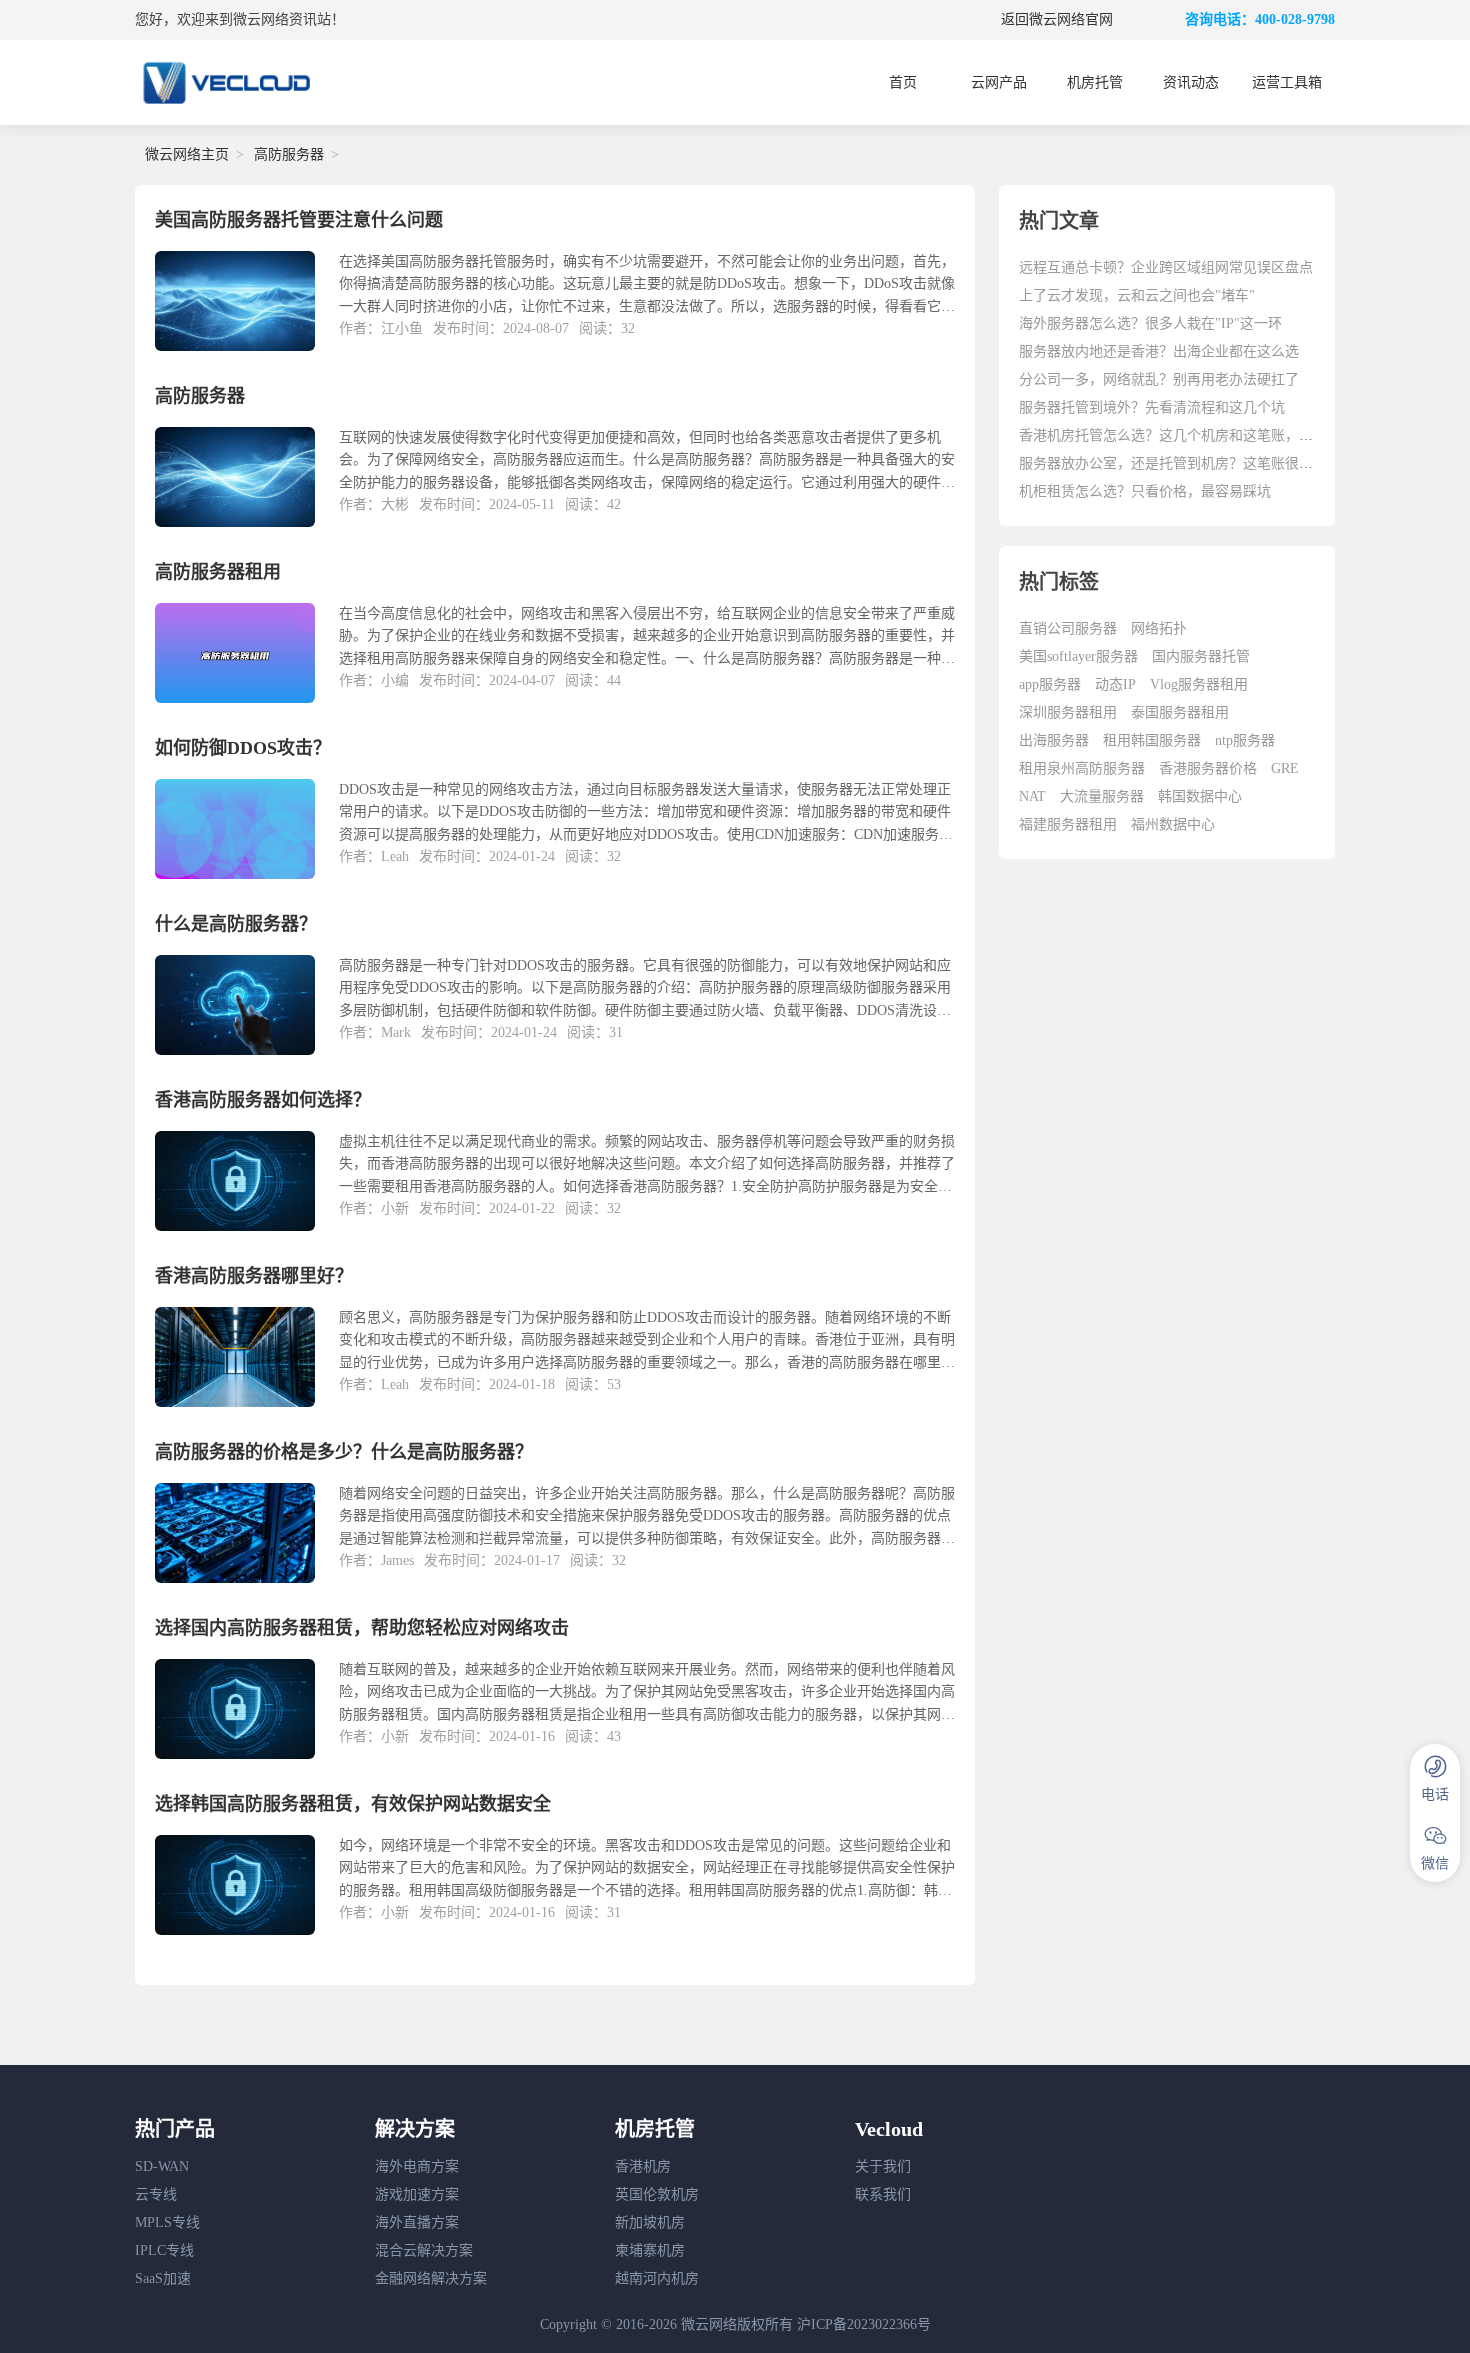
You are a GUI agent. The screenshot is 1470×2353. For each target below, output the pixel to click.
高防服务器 (289, 154)
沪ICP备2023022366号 (864, 2324)
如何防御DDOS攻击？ (243, 748)
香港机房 (643, 2166)
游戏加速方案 (417, 2194)
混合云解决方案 (424, 2250)
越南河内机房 (657, 2278)
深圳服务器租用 (1068, 712)
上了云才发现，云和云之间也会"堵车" (1137, 295)
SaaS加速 (163, 2278)
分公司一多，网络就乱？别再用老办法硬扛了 (1159, 379)
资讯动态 (1191, 82)
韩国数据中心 (1200, 796)
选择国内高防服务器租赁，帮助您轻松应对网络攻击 (362, 1628)
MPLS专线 (167, 2222)
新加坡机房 (650, 2222)
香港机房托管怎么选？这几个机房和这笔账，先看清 (1180, 435)
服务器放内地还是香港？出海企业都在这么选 (1159, 351)
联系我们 (883, 2194)
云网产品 (999, 82)
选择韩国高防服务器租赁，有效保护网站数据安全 (353, 1804)
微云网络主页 (187, 154)
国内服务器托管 (1201, 656)
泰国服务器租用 (1180, 712)
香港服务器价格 (1208, 768)
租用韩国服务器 (1152, 740)
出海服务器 (1054, 740)
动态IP (1115, 684)
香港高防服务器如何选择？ (263, 1100)
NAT (1032, 796)
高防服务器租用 (218, 572)
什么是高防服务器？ (236, 924)
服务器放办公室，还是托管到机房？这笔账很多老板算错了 (1201, 463)
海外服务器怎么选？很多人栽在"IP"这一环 (1150, 323)
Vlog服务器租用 (1199, 684)
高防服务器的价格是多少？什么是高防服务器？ (344, 1452)
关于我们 (883, 2166)
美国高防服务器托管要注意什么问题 (299, 220)
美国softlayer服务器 (1078, 656)
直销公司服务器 (1068, 628)
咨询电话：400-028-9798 (1260, 19)
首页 (903, 82)
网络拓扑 (1159, 628)
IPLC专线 (164, 2250)
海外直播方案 (417, 2222)
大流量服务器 (1102, 796)
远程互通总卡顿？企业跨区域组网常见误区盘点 (1166, 267)
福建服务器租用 (1068, 824)
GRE (1285, 768)
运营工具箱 (1287, 82)
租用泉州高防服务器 (1082, 768)
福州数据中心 (1173, 824)
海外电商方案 (417, 2166)
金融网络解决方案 (431, 2278)
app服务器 (1050, 684)
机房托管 (1095, 82)
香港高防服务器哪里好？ (254, 1276)
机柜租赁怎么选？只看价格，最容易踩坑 (1145, 491)
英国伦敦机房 (657, 2194)
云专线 (156, 2194)
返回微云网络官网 (1057, 19)
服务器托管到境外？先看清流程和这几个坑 (1152, 407)
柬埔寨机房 (650, 2250)
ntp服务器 (1245, 740)
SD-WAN (162, 2166)
